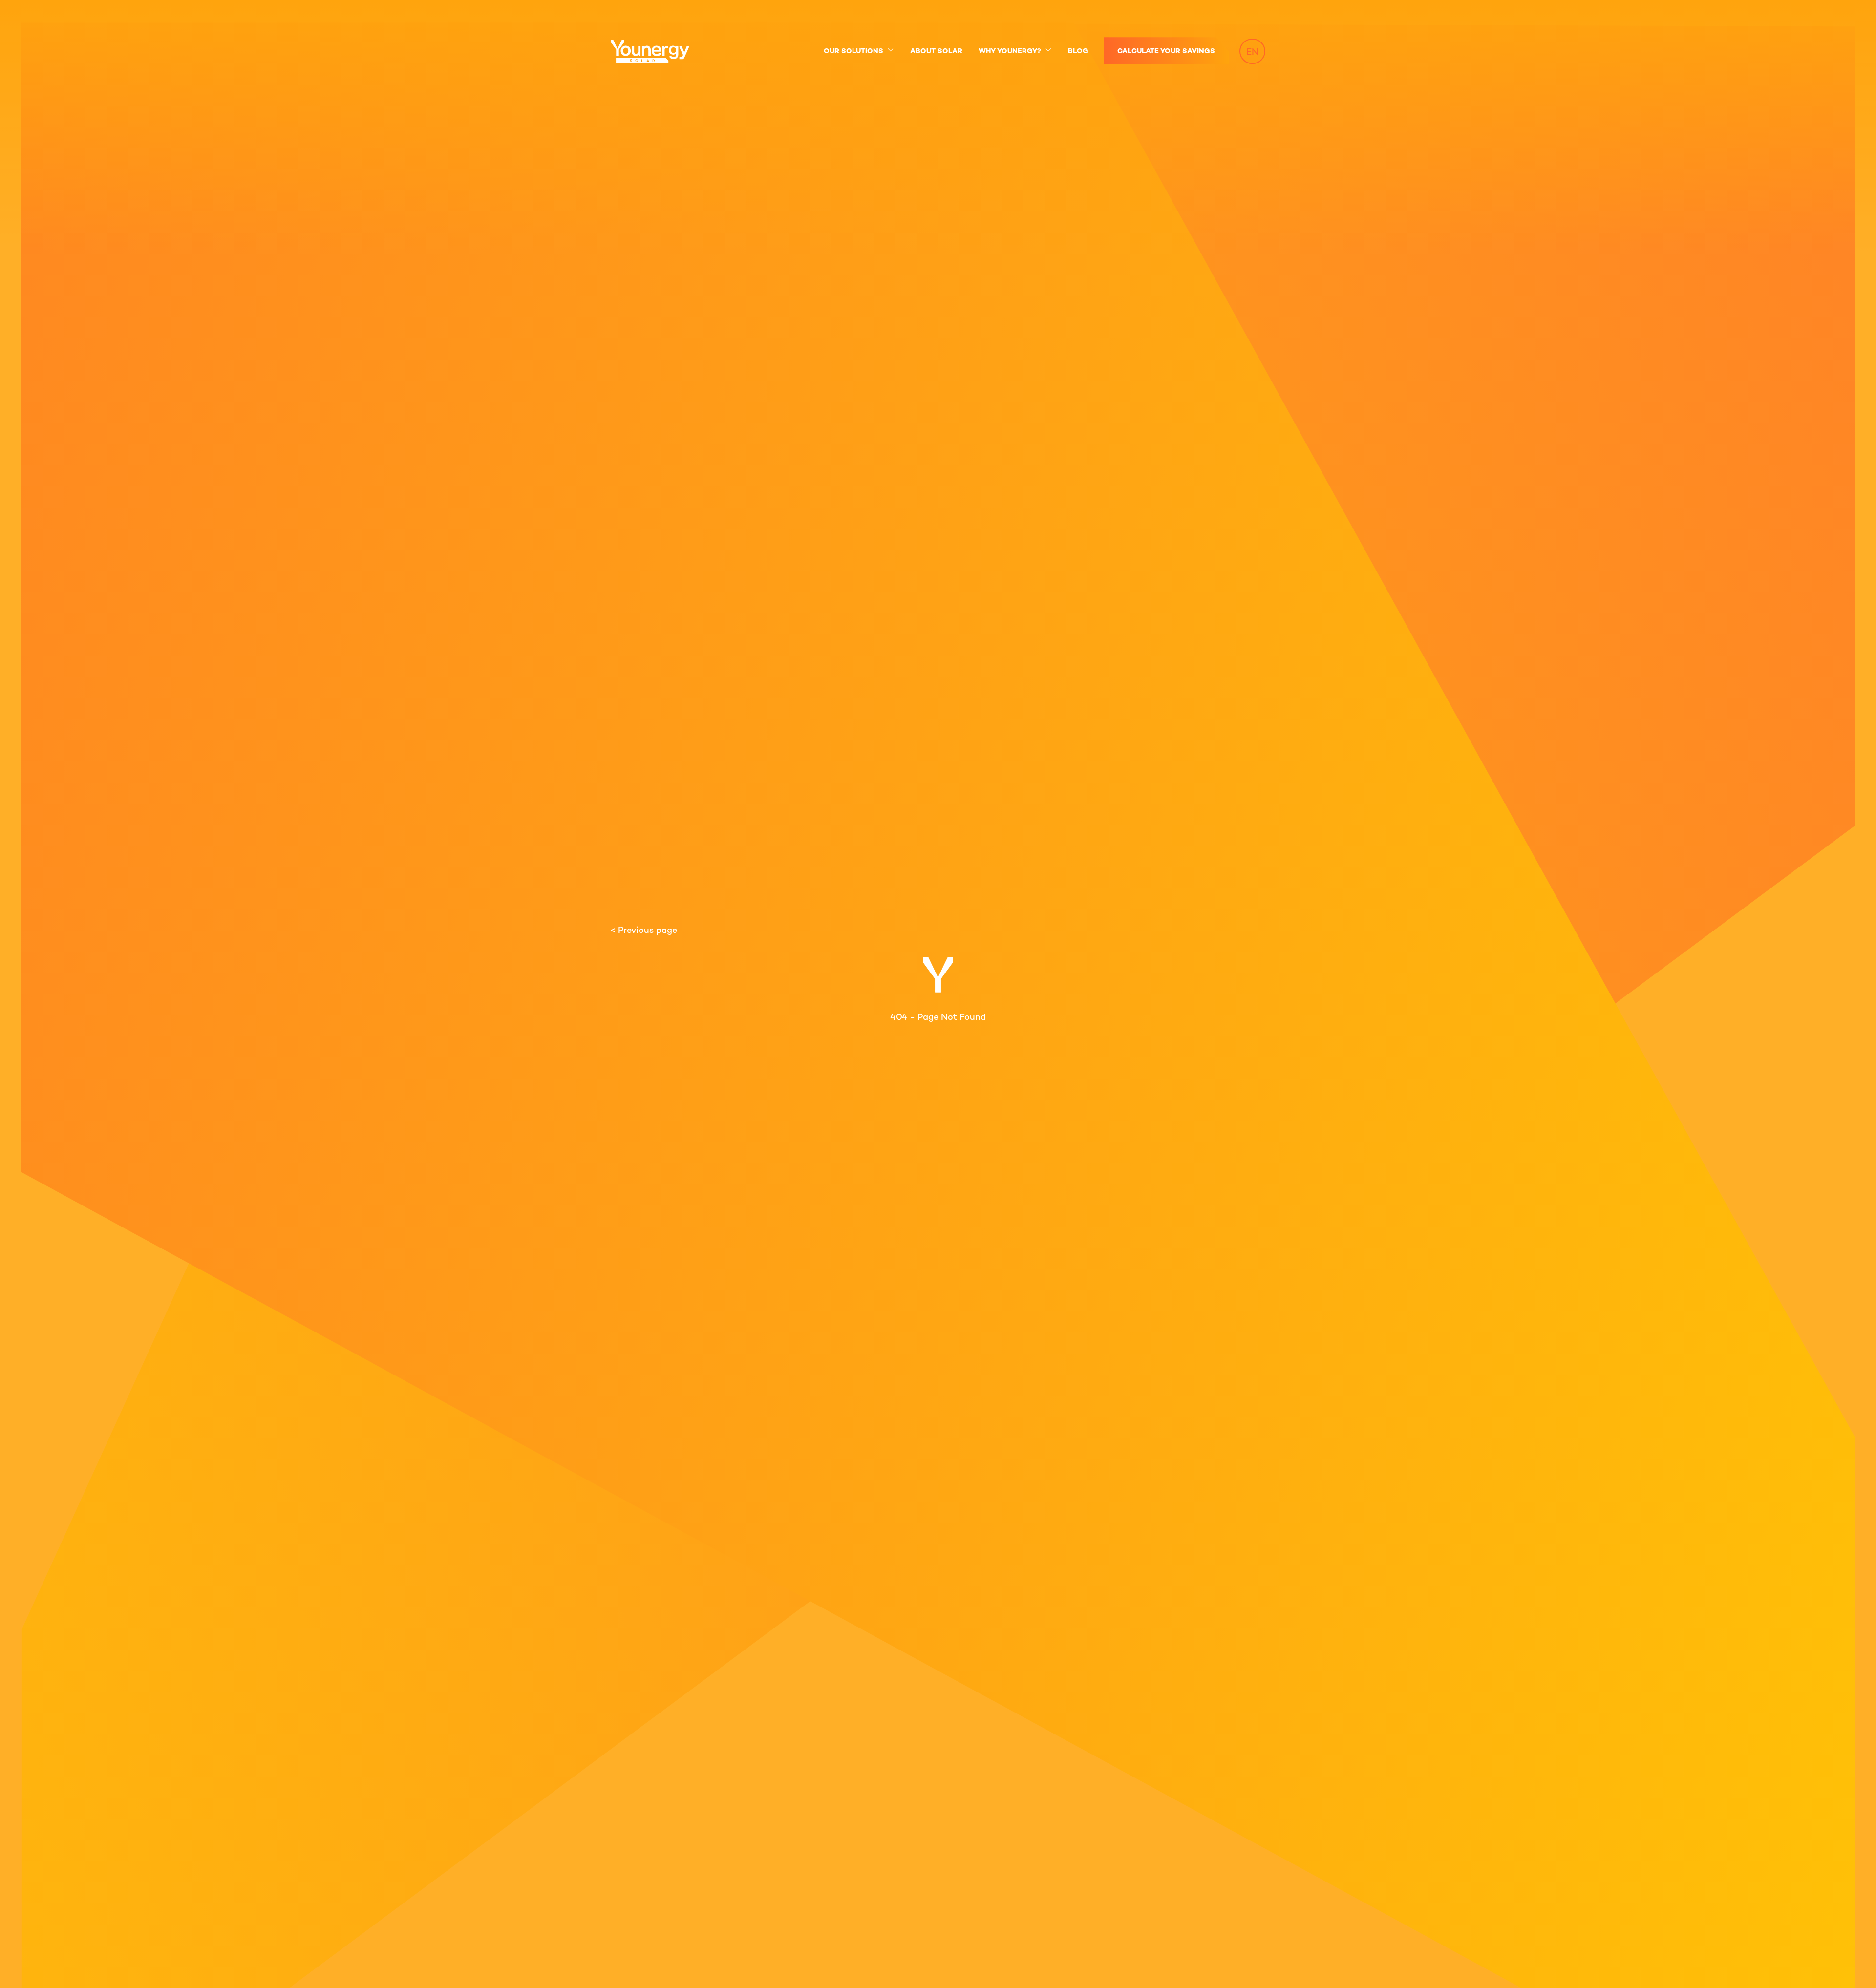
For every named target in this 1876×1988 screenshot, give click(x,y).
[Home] (656, 51)
